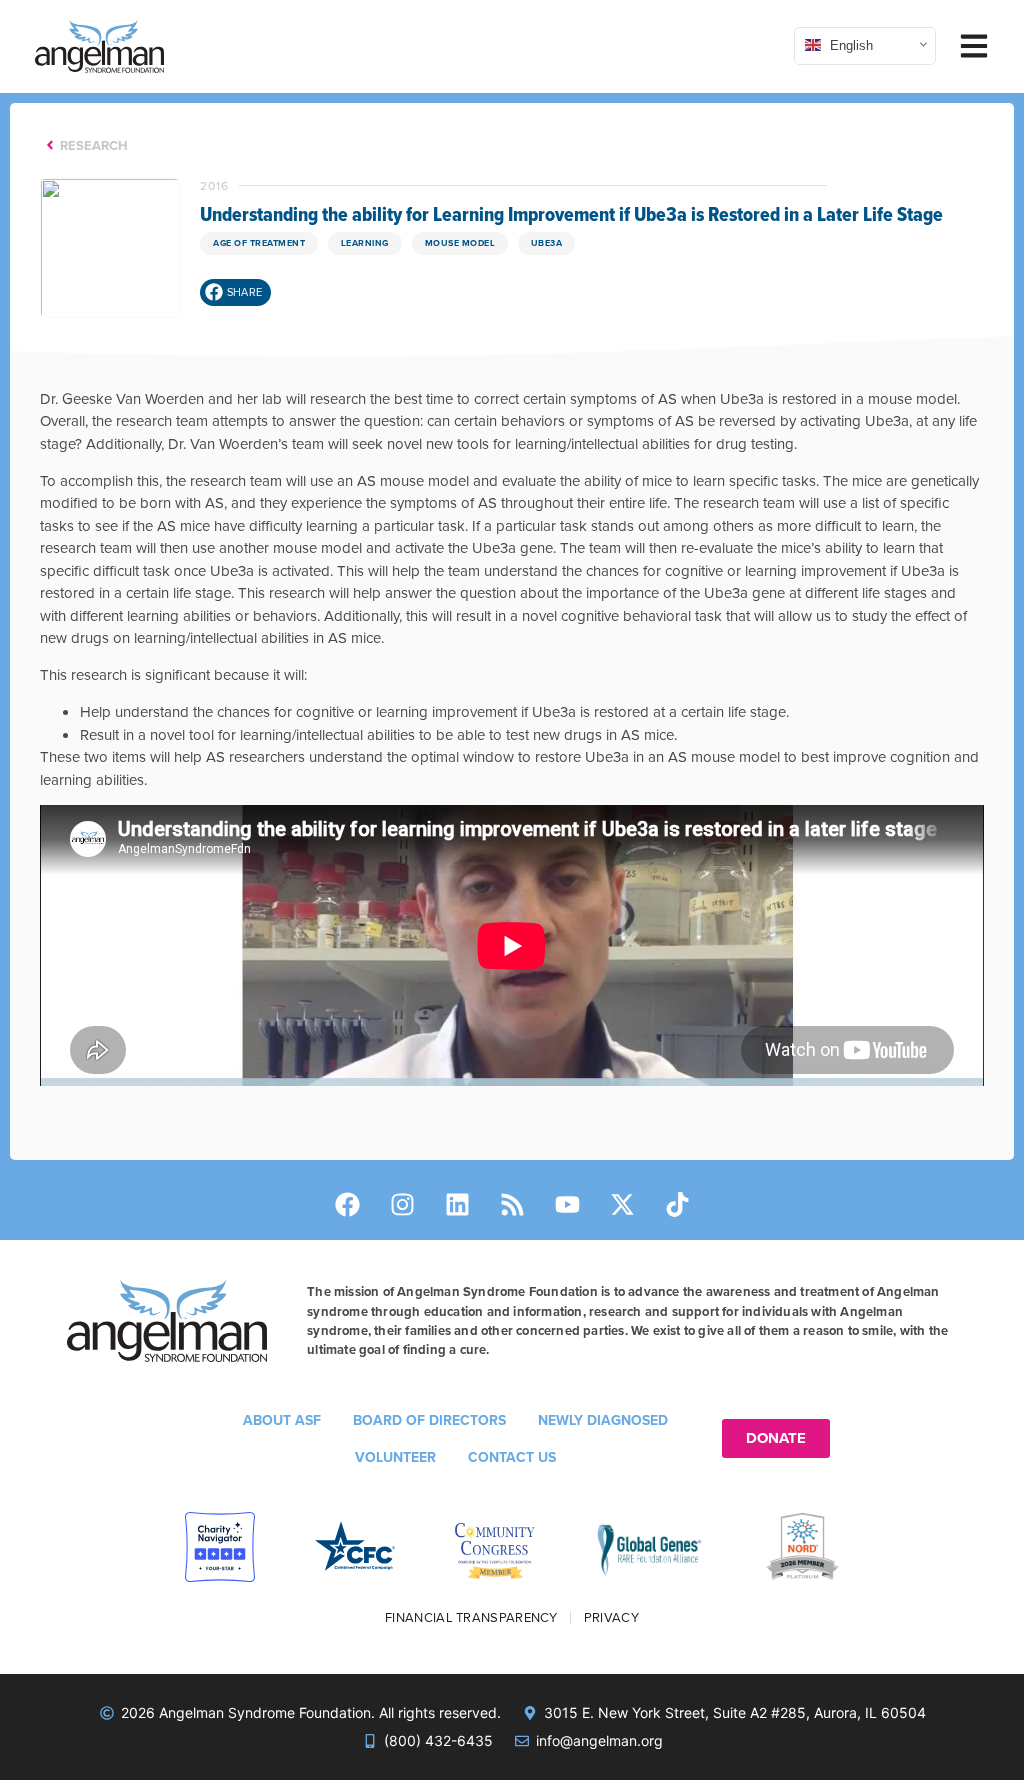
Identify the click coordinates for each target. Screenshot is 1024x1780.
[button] (235, 292)
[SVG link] (99, 46)
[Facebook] (347, 1205)
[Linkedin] (457, 1205)
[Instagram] (402, 1205)
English (849, 44)
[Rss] (512, 1205)
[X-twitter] (622, 1205)
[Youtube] (567, 1205)
